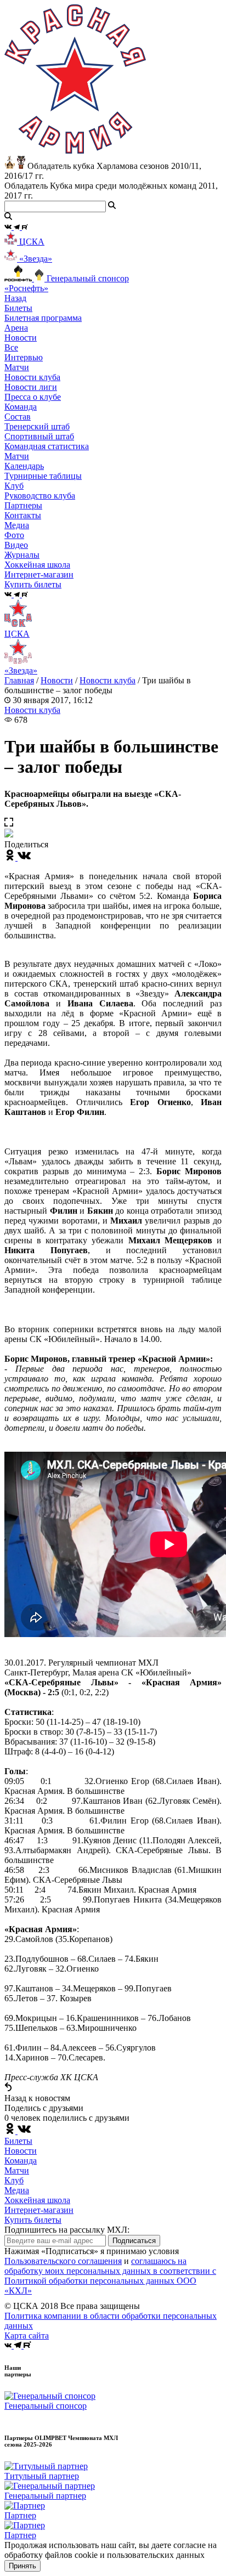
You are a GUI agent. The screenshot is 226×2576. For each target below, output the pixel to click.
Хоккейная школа (37, 2200)
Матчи (17, 367)
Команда (21, 2161)
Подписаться (134, 2241)
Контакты (23, 515)
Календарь (24, 466)
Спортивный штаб (39, 436)
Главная (19, 680)
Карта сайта (27, 2336)
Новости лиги (31, 387)
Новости (57, 680)
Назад (15, 298)
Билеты (18, 2141)
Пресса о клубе (33, 397)
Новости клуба (32, 377)
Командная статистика (47, 446)
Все (11, 347)
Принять (22, 2566)
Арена (16, 328)
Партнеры (23, 505)
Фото (14, 535)
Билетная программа (43, 318)
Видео (16, 545)
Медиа (17, 2190)
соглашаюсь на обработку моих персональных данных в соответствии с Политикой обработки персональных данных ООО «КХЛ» (110, 2276)
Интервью (24, 357)
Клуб (14, 2180)
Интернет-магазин (39, 2210)
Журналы (22, 555)
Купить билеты (33, 2220)
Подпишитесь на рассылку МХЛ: (67, 2230)
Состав (18, 417)
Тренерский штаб (37, 426)
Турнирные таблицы (43, 476)
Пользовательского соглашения (63, 2261)
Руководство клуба (40, 496)
